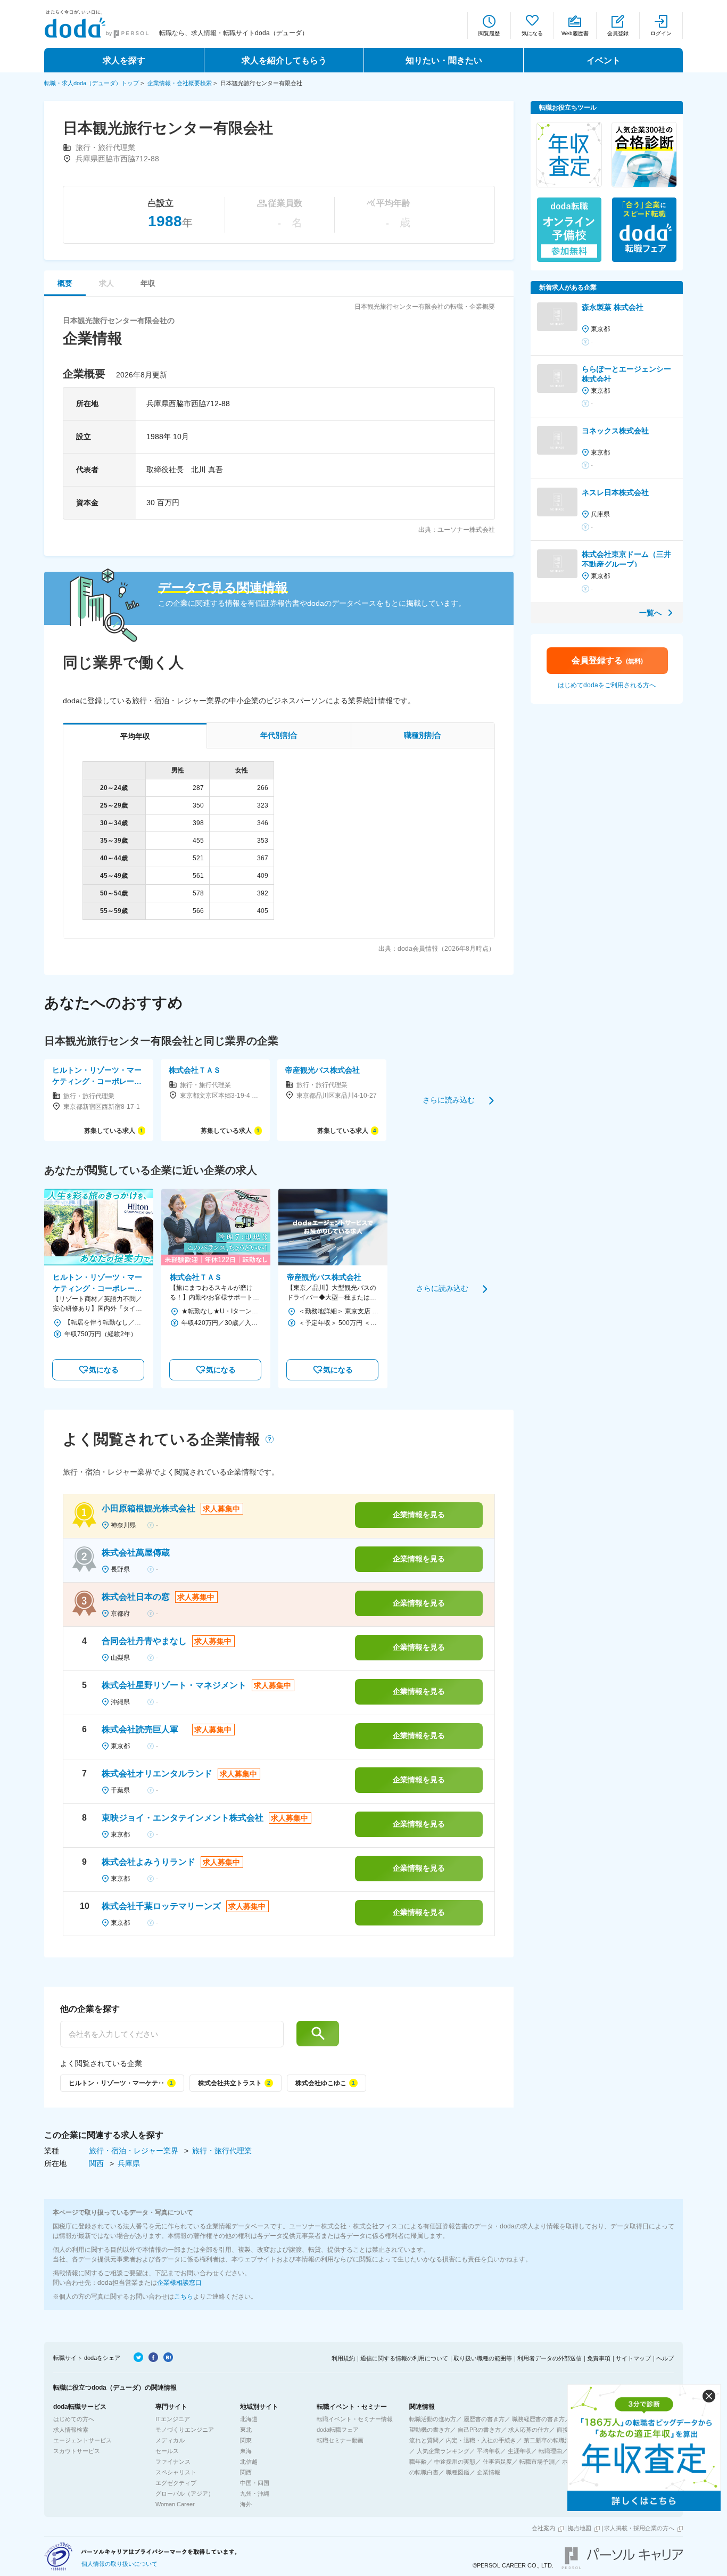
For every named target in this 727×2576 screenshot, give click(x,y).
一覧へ (650, 613)
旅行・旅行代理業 (222, 2151)
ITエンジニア (173, 2419)
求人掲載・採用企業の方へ (639, 2528)
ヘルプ (665, 2358)
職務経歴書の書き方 (538, 2419)
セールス (167, 2451)
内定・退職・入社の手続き (481, 2440)
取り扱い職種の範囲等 (483, 2358)
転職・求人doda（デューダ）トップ (92, 83)
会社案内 (543, 2528)
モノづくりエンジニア (185, 2430)
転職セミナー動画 (340, 2440)
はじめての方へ (74, 2419)
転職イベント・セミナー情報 (355, 2419)
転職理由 (550, 2451)
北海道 (249, 2419)
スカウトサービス (77, 2451)
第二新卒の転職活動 (550, 2440)
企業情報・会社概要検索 (180, 83)
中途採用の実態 (455, 2462)
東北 (246, 2430)
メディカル (170, 2440)
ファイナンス (173, 2462)
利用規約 (343, 2358)
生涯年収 (519, 2451)
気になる (532, 33)
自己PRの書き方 (479, 2430)
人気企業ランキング (443, 2451)
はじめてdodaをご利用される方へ (607, 685)
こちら (184, 2297)
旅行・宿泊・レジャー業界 (135, 2151)
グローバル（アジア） (185, 2493)
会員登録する (607, 660)
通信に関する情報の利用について (404, 2358)
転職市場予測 (537, 2462)
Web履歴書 (575, 33)
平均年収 (489, 2451)
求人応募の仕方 (529, 2430)
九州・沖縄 (255, 2493)
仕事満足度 (497, 2462)
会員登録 (618, 33)
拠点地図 (580, 2528)
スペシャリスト (176, 2472)
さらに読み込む (449, 1100)
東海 (246, 2451)
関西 (97, 2163)
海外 (246, 2504)
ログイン (661, 33)
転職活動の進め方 (433, 2419)
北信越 (249, 2462)
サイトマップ (633, 2358)
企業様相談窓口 (179, 2283)
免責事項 (599, 2358)
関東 (246, 2440)
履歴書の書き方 (484, 2419)
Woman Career (175, 2504)
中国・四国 (255, 2483)
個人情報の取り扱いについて (119, 2564)
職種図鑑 (458, 2472)
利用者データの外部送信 (550, 2358)
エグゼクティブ (176, 2483)
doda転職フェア (338, 2430)
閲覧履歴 (489, 33)
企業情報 (489, 2472)
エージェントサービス (82, 2440)
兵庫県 (129, 2163)
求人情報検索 (71, 2430)
